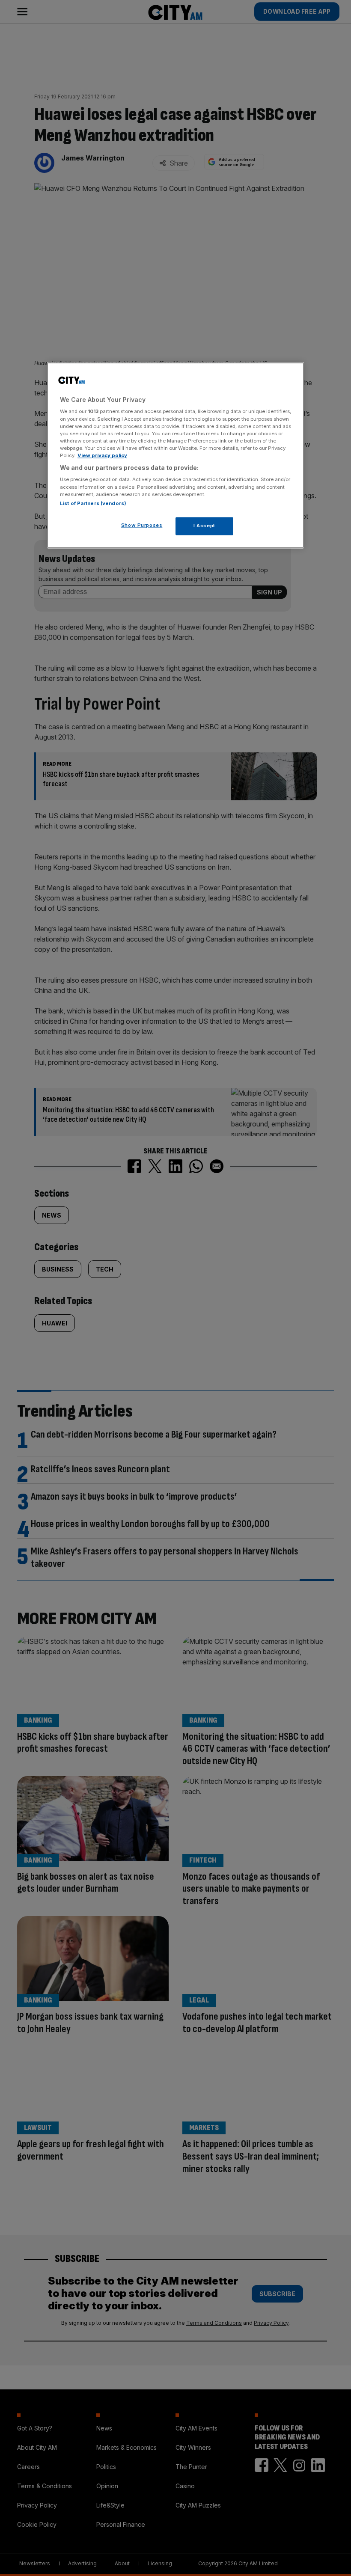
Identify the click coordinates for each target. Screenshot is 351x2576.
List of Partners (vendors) (93, 503)
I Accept (204, 526)
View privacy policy (102, 455)
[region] (175, 455)
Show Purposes (142, 525)
